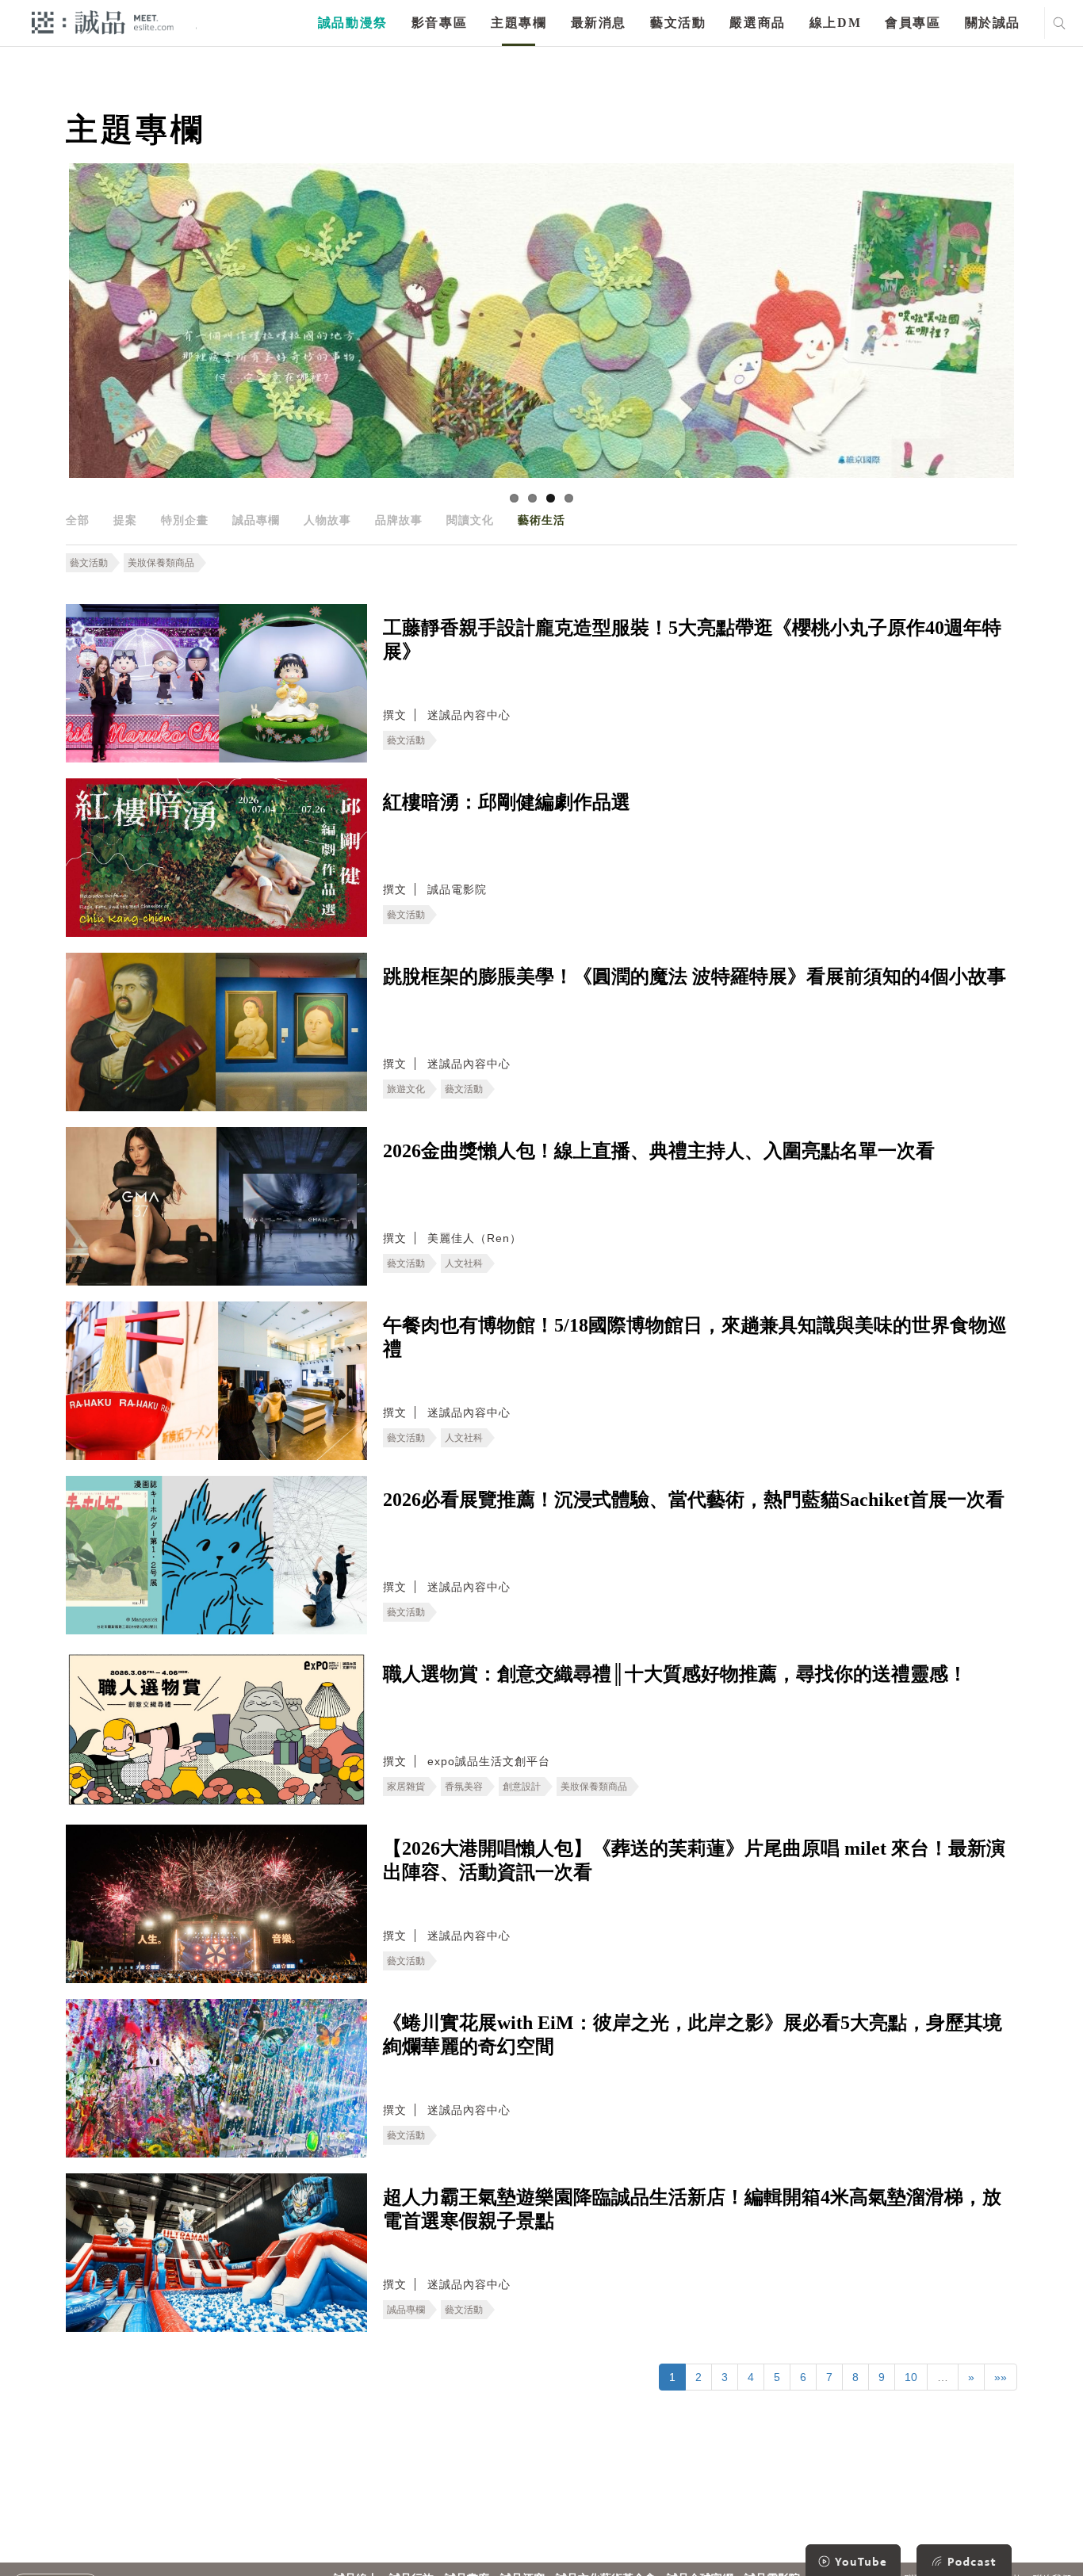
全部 (78, 520)
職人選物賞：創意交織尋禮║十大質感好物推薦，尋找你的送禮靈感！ (675, 1674)
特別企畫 (185, 520)
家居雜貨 (406, 1787)
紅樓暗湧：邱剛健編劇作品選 (507, 802)
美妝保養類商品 (161, 563)
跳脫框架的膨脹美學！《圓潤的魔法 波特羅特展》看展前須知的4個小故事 (695, 977)
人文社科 (464, 1263)
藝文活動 (678, 23)
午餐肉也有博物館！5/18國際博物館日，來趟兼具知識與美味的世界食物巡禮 (695, 1337)
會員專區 (913, 23)
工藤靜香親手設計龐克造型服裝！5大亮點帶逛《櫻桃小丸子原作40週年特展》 (692, 640)
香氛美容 (464, 1787)
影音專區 (439, 23)
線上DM (835, 23)
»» (1001, 2377)
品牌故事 (399, 520)
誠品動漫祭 (353, 23)
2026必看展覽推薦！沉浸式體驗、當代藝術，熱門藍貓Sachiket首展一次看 (694, 1500)
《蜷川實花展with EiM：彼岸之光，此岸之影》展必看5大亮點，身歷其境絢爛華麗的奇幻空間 (693, 2035)
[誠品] (103, 22)
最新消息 (599, 23)
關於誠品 (993, 23)
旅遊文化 (406, 1089)
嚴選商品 (757, 23)
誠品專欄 (256, 520)
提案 (125, 520)
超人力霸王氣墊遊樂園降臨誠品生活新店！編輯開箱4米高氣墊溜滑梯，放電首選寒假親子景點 (692, 2209)
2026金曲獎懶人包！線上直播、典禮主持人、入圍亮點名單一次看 (659, 1151)
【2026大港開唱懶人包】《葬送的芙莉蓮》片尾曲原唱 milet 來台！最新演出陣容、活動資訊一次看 (694, 1860)
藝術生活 (541, 520)
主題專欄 (519, 23)
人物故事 (327, 520)
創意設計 (522, 1787)
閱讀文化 (470, 520)
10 (911, 2377)
